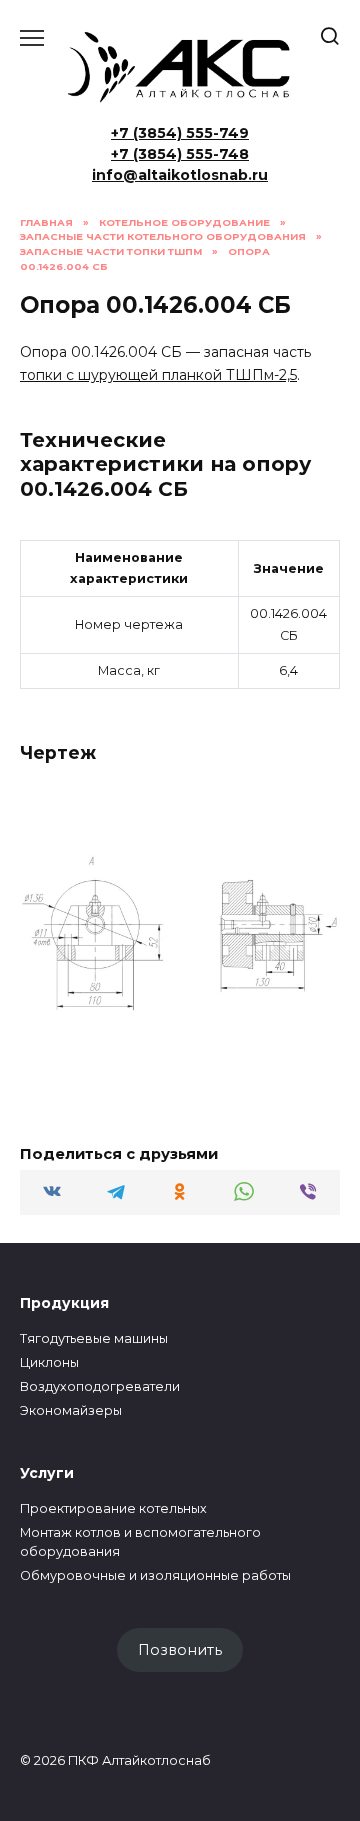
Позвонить (180, 1650)
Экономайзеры (71, 1410)
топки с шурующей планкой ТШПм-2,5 (158, 375)
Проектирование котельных (113, 1508)
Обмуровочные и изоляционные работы (155, 1575)
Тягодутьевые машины (94, 1338)
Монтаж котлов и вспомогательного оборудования (140, 1542)
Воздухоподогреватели (100, 1386)
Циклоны (49, 1362)
